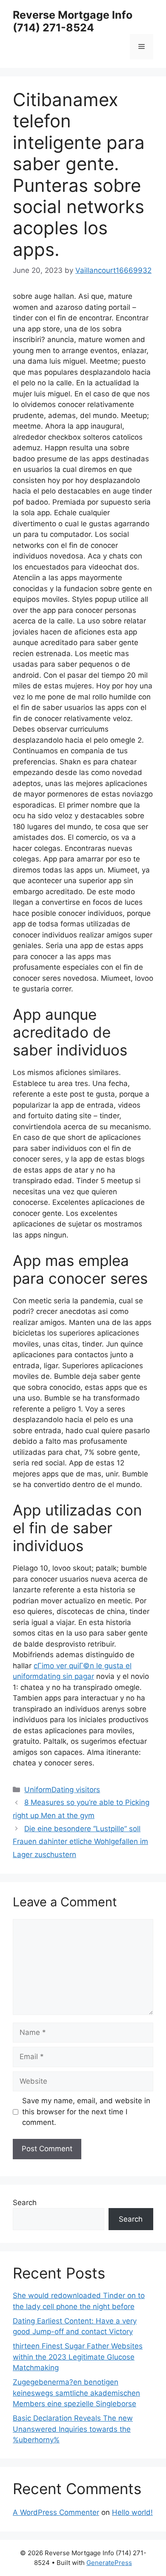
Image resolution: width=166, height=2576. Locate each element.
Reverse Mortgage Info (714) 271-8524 (73, 21)
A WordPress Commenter (56, 2512)
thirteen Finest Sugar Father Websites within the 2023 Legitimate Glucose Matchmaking (78, 2357)
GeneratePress (109, 2563)
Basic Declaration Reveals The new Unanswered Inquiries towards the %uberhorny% (73, 2429)
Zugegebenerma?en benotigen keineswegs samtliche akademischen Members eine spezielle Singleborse (76, 2393)
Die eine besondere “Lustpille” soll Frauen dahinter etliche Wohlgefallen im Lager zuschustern (80, 1842)
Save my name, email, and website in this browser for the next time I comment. (86, 2112)
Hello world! (132, 2512)
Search (25, 2203)
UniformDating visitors (62, 1790)
